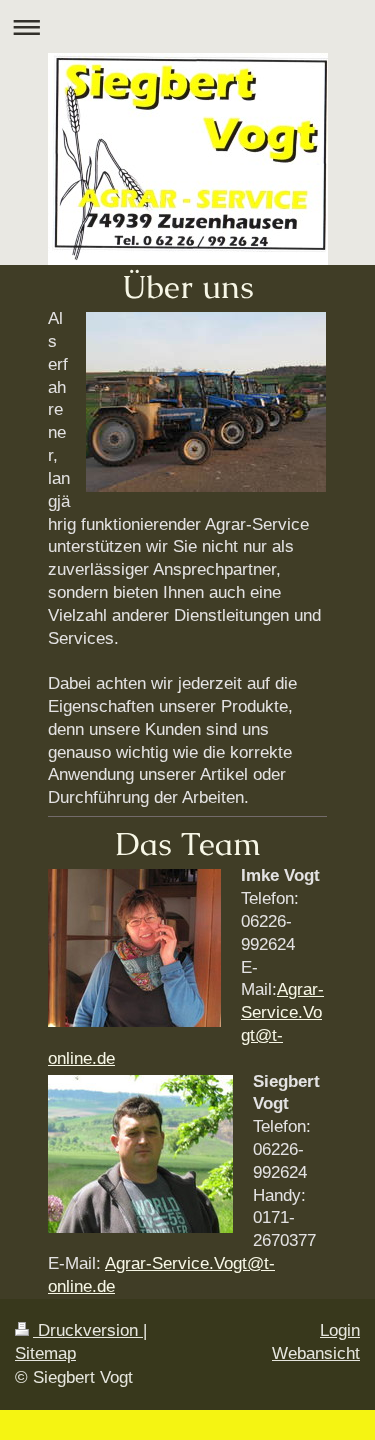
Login (340, 1330)
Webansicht (316, 1353)
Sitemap (45, 1353)
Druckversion (88, 1330)
